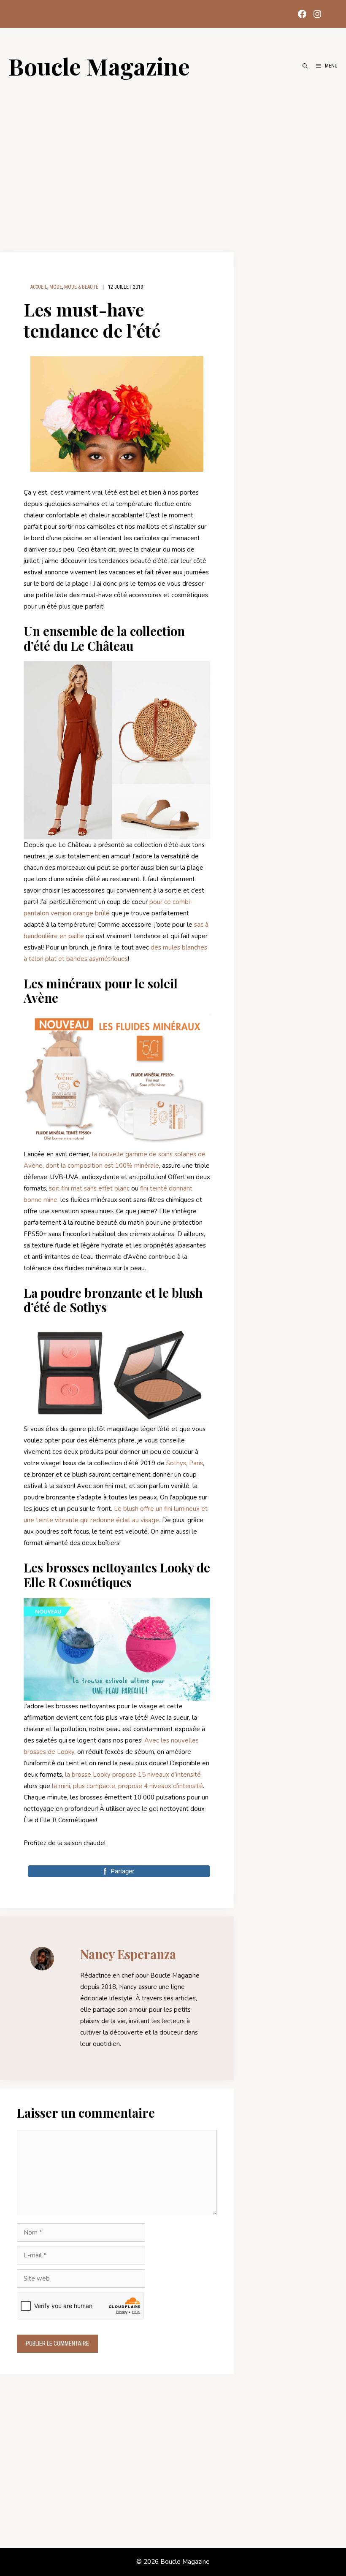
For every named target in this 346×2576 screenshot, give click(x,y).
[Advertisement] (173, 161)
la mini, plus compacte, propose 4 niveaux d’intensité (127, 1786)
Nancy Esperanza (128, 1954)
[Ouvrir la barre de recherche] (305, 66)
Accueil (39, 287)
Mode (56, 287)
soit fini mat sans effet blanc (88, 1188)
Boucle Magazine (99, 66)
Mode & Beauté (81, 287)
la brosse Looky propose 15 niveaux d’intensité (132, 1775)
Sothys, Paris (185, 1463)
